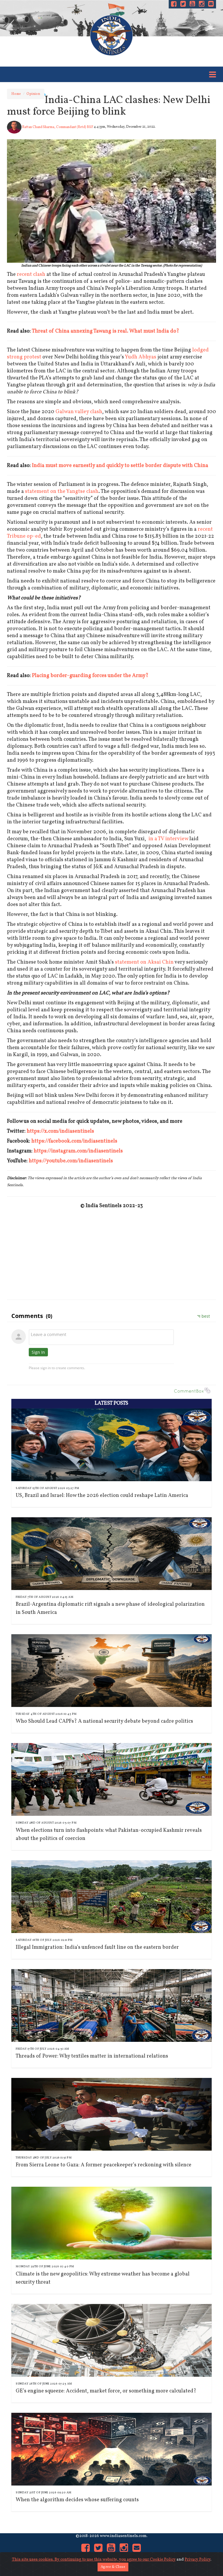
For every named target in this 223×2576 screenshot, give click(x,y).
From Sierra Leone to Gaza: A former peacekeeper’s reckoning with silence (104, 2165)
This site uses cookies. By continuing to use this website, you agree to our (81, 2560)
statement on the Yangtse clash (62, 492)
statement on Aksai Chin (144, 962)
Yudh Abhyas (141, 357)
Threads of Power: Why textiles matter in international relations (92, 2056)
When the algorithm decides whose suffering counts (77, 2500)
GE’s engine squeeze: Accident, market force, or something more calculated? (106, 2391)
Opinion (33, 94)
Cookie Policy (163, 2560)
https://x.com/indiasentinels (60, 1131)
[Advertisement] (111, 1253)
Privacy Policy (198, 2560)
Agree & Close (113, 2567)
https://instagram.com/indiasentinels (78, 1151)
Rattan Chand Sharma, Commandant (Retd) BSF (57, 127)
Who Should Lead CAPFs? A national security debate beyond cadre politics (104, 1721)
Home (16, 94)
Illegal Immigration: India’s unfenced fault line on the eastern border (97, 1947)
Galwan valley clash (79, 412)
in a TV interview (168, 839)
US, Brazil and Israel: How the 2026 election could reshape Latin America (102, 1496)
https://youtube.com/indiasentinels (71, 1161)
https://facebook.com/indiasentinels (74, 1141)
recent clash (31, 275)
